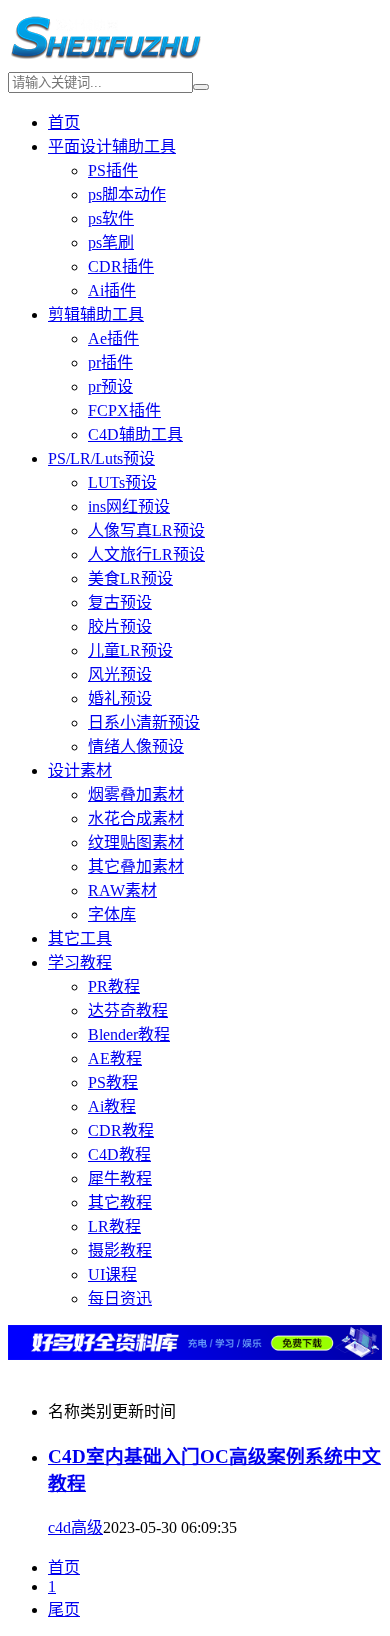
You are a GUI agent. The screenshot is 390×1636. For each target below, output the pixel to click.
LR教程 (114, 1226)
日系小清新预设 (144, 722)
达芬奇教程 (128, 1010)
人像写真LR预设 (146, 530)
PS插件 (113, 170)
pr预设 (110, 386)
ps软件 (111, 218)
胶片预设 (120, 626)
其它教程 (120, 1202)
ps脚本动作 (127, 194)
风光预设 (120, 674)
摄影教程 (120, 1250)
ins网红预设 (129, 506)
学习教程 (80, 962)
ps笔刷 (111, 242)
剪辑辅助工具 (96, 314)
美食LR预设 (130, 578)
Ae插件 (113, 338)
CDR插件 (121, 266)
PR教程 (114, 986)
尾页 (64, 1609)
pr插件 (110, 362)
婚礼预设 (120, 698)
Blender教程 (129, 1034)
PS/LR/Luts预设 (101, 458)
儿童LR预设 (130, 650)
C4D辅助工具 (135, 434)
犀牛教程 (120, 1178)
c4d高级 (75, 1527)
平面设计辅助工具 (112, 146)
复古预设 (120, 602)
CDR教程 (121, 1130)
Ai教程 (112, 1106)
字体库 (112, 914)
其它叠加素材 (136, 866)
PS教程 (113, 1082)
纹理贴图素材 (136, 842)
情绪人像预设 (136, 746)
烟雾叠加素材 (136, 794)
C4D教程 (119, 1154)
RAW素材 (122, 890)
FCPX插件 (124, 410)
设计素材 (80, 770)
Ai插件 (112, 290)
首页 (64, 122)
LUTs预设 (122, 482)
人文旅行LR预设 (146, 554)
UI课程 (112, 1274)
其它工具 (80, 938)
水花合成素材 (136, 818)
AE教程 (115, 1058)
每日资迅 (120, 1298)
